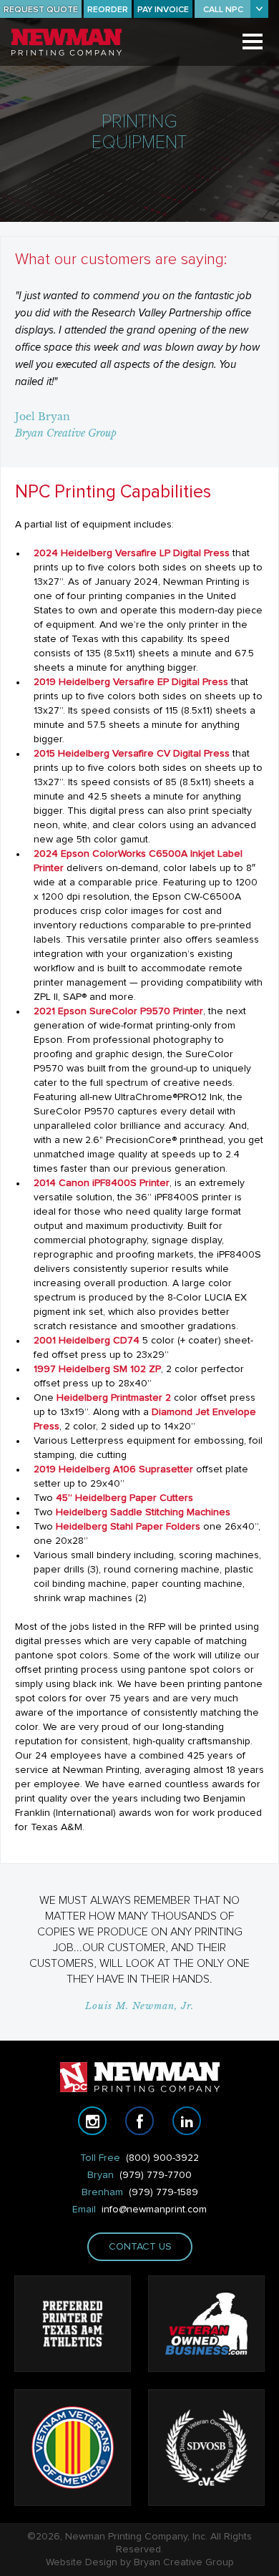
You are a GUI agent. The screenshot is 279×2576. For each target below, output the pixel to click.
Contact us (139, 2247)
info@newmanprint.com (154, 2210)
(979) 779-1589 (163, 2192)
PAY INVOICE (163, 10)
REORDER (108, 10)
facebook (139, 2121)
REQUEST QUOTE (41, 10)
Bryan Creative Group (184, 2562)
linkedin (187, 2121)
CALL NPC (223, 10)
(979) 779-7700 (156, 2175)
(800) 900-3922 (162, 2158)
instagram (92, 2121)
